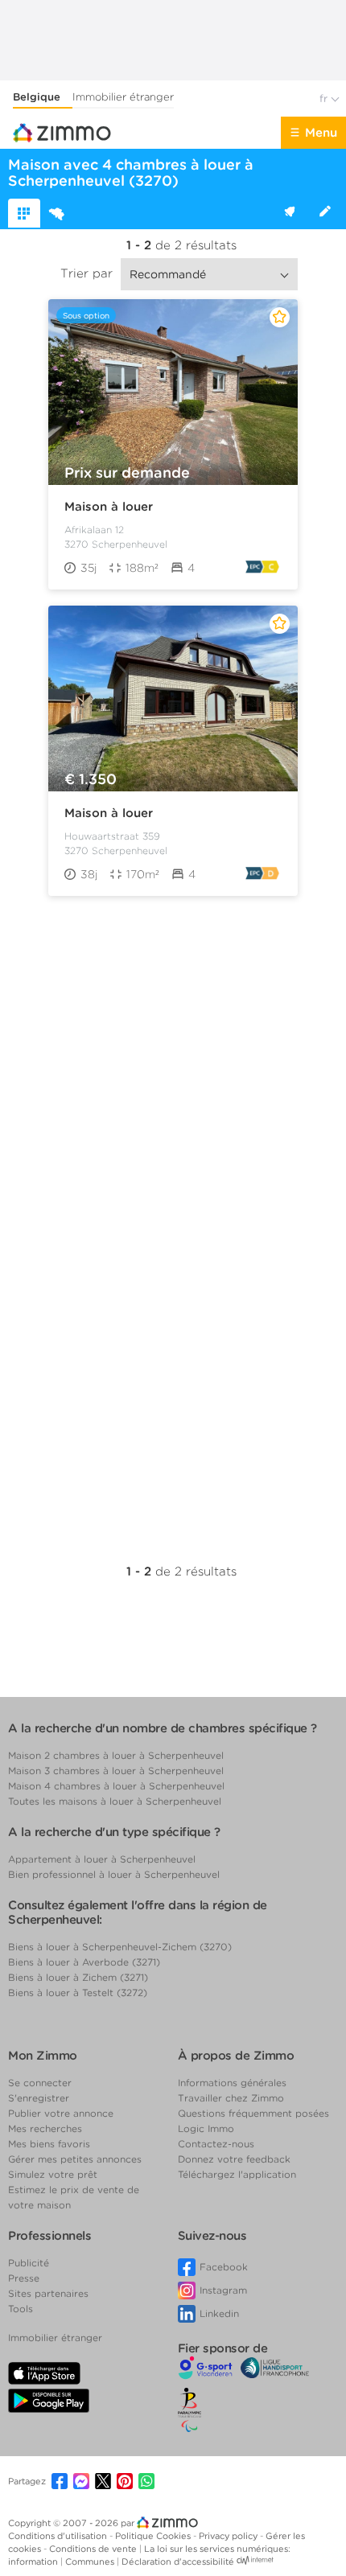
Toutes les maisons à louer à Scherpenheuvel (115, 1801)
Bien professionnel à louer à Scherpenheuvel (114, 1874)
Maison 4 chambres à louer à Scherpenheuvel (116, 1786)
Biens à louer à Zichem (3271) (78, 1977)
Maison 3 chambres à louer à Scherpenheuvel (116, 1771)
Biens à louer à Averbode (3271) (84, 1962)
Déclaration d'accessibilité (178, 2562)
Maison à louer (109, 507)
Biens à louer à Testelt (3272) (78, 1993)
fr (325, 99)
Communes (91, 2562)
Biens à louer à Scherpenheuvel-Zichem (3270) (120, 1947)
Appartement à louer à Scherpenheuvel (102, 1859)
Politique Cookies (154, 2536)
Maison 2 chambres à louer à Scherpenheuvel (116, 1755)
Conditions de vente (94, 2549)
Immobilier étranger (123, 97)
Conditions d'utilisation (59, 2536)
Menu (321, 133)
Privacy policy (229, 2536)
